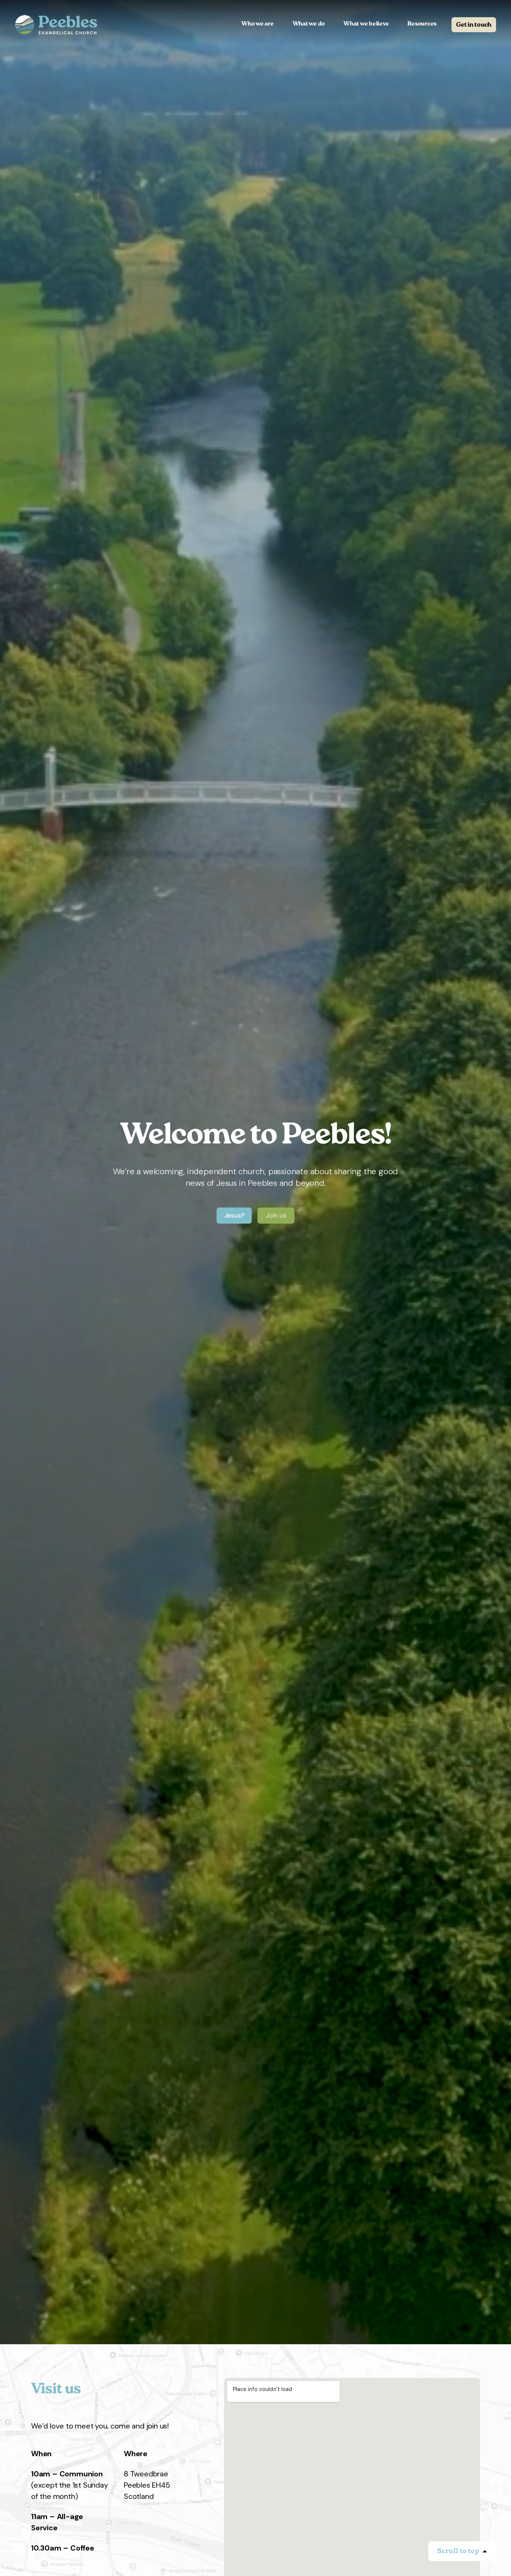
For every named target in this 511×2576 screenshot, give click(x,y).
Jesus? (234, 1215)
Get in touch (474, 25)
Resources (422, 24)
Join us (276, 1215)
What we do (309, 24)
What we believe (366, 24)
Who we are (258, 24)
